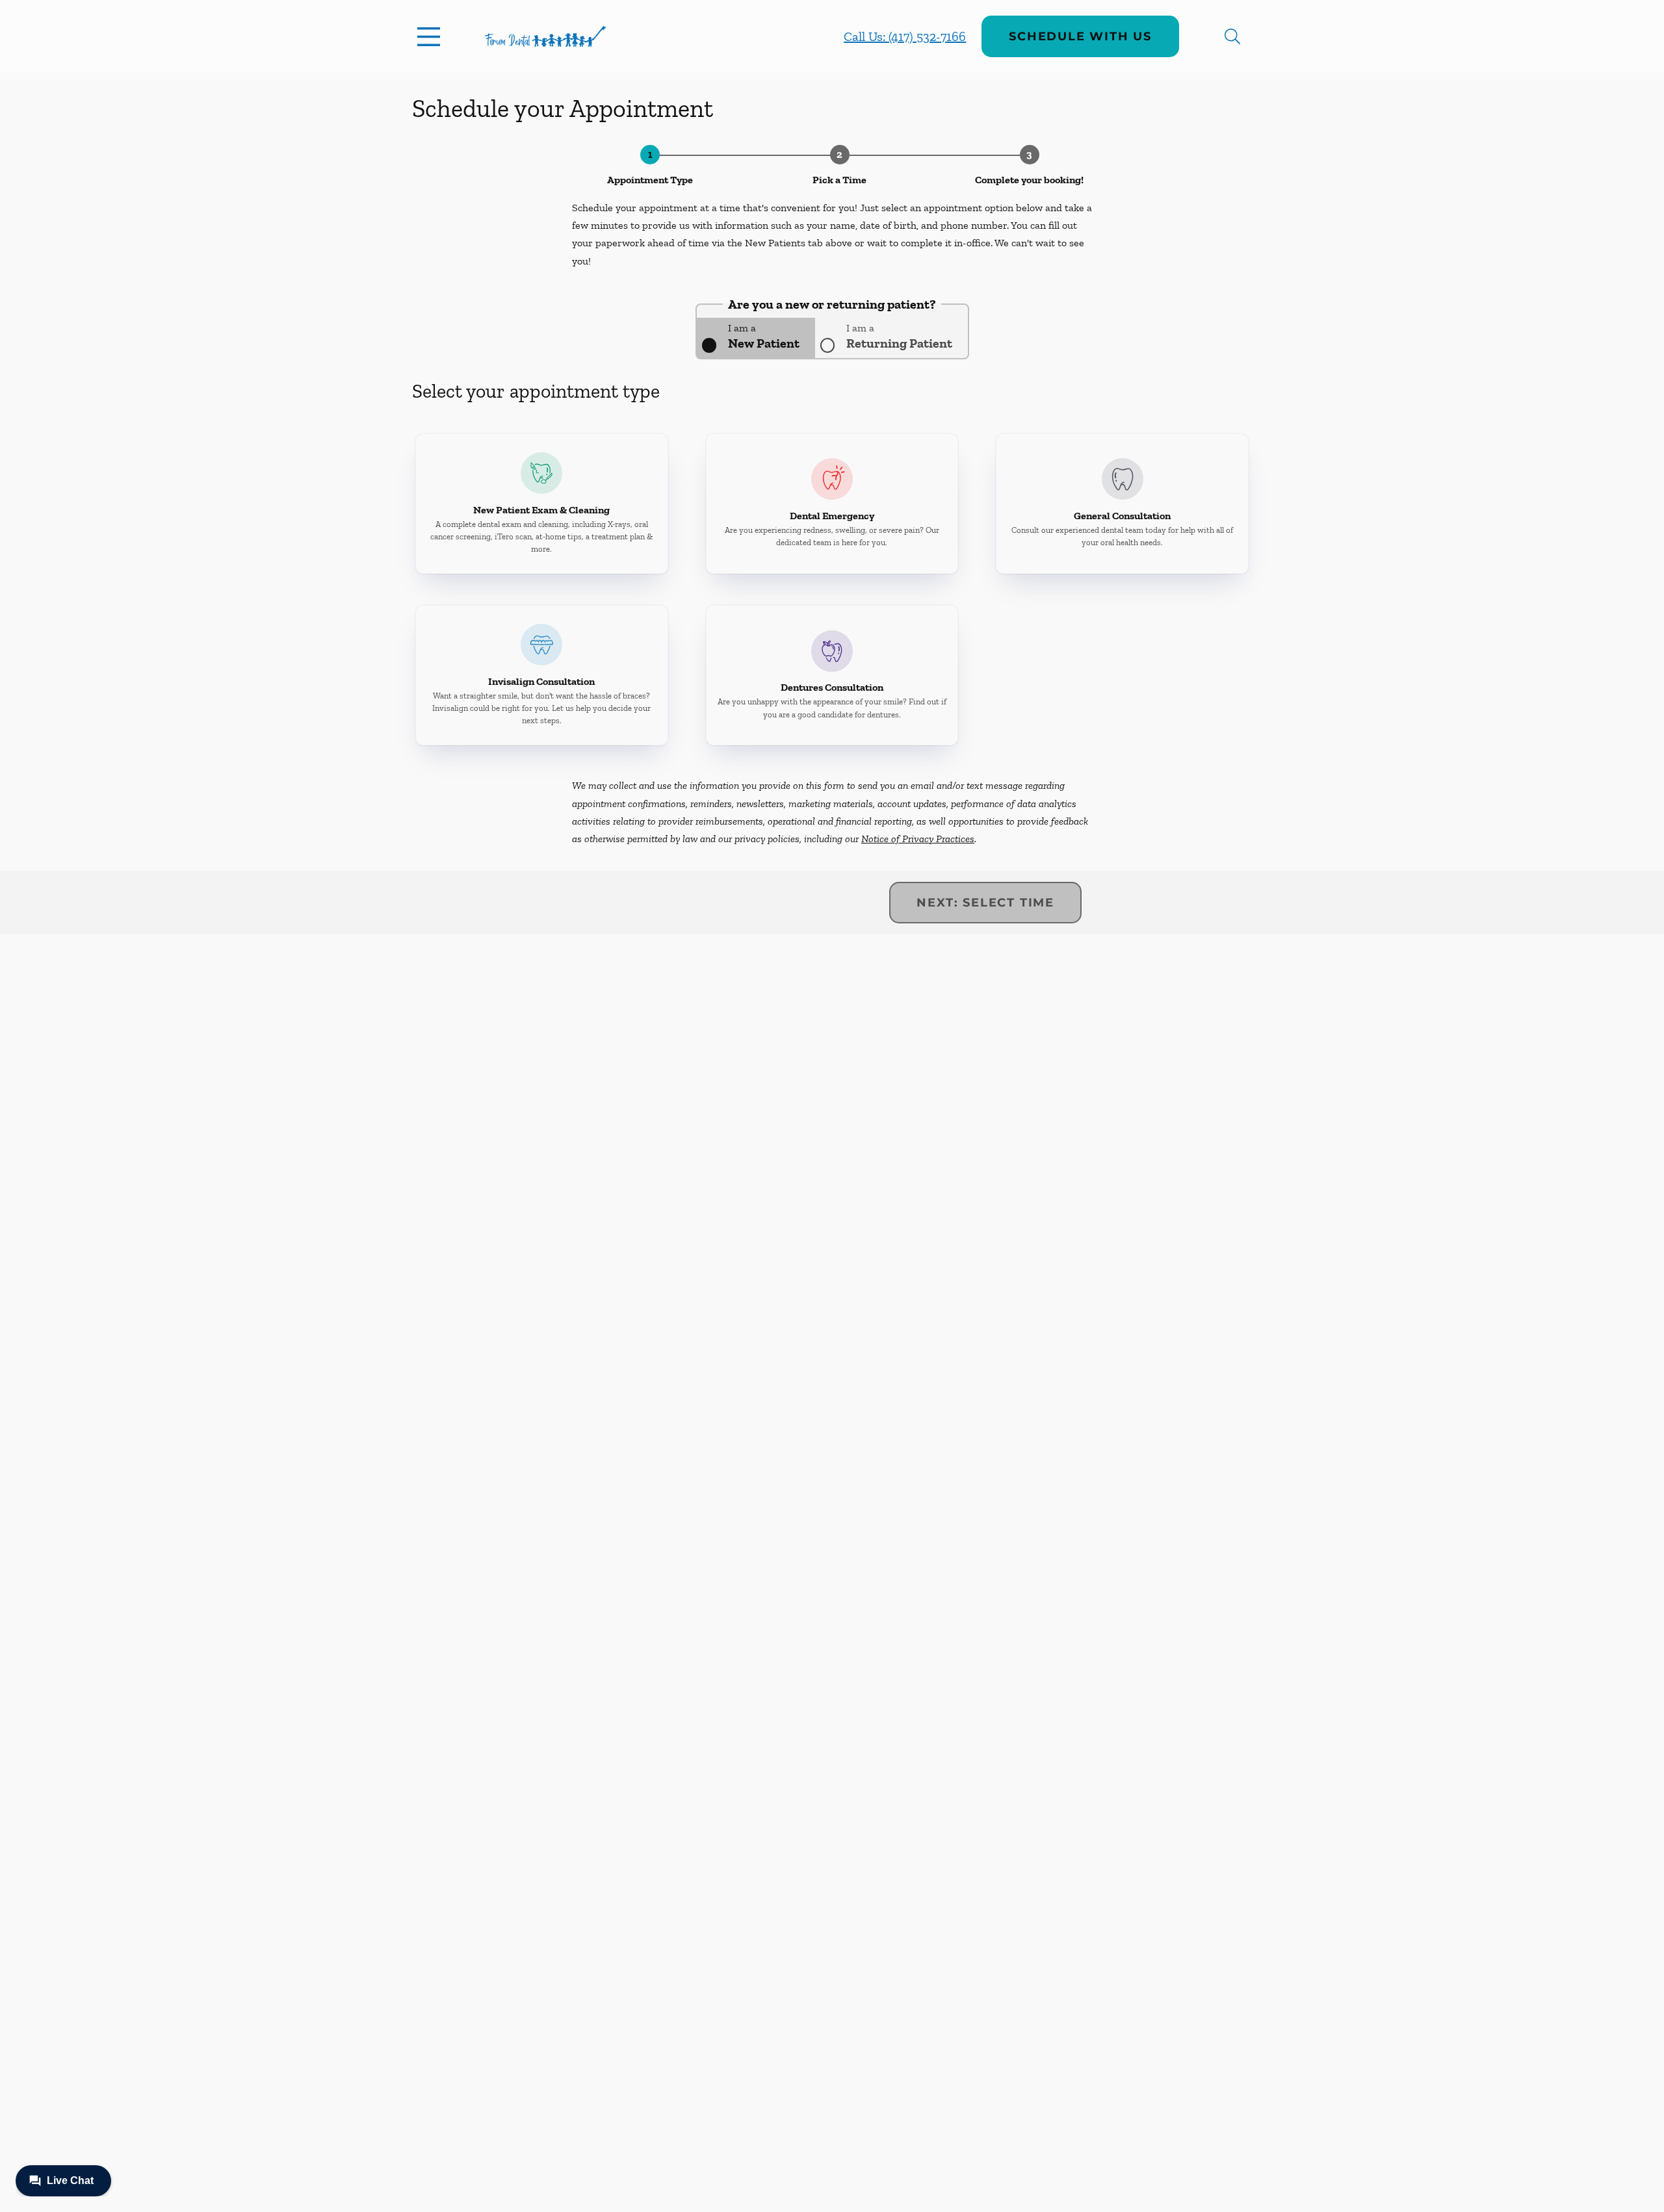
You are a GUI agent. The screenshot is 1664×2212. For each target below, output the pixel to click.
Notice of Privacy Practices (918, 839)
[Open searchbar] (1232, 36)
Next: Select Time (985, 903)
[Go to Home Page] (546, 36)
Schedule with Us (1080, 36)
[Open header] (432, 36)
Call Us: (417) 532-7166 (905, 36)
